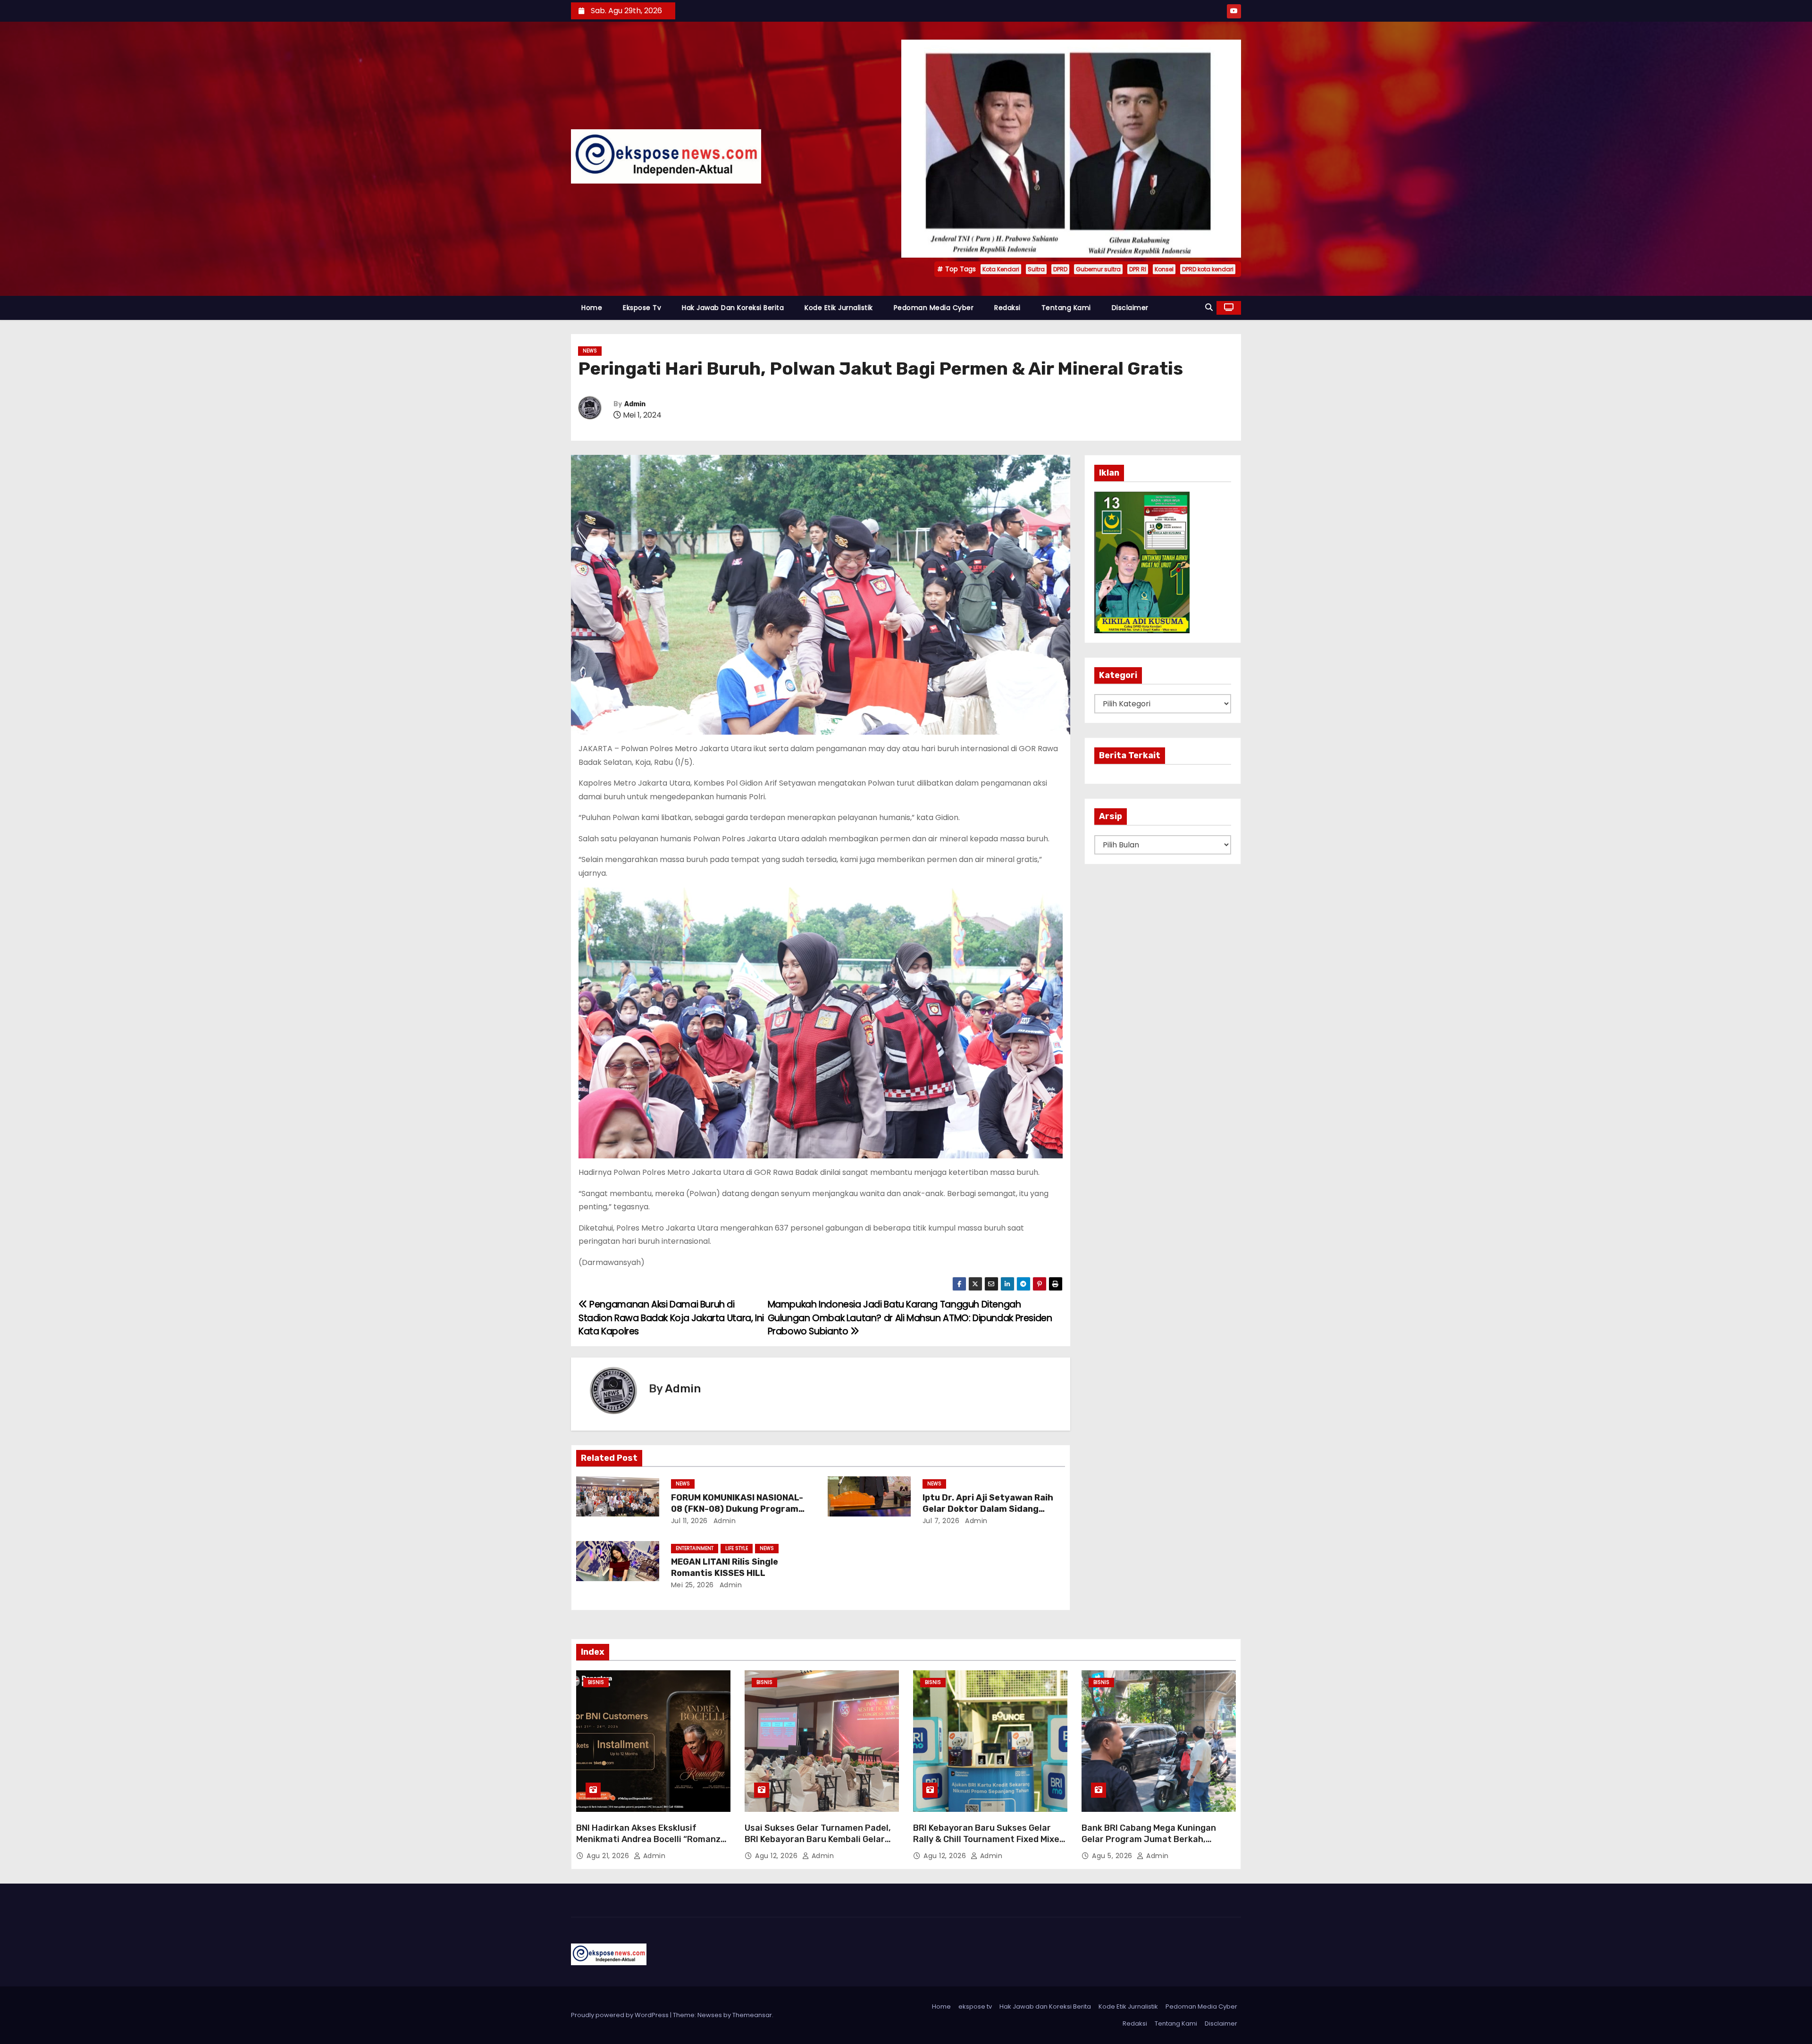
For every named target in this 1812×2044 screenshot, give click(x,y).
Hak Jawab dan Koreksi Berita (733, 308)
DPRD (1060, 269)
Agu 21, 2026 (609, 1856)
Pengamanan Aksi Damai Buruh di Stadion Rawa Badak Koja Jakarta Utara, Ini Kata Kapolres (671, 1318)
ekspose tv (642, 308)
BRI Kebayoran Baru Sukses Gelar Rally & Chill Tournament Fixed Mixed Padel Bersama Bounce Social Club (989, 1839)
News (590, 351)
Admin (635, 404)
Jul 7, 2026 (941, 1521)
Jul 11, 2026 (689, 1521)
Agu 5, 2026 (1113, 1856)
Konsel (1164, 269)
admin (723, 1521)
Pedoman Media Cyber (934, 308)
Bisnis (596, 1682)
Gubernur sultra (1098, 269)
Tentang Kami (1066, 308)
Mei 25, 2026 (692, 1585)
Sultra (1036, 269)
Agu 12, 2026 (777, 1856)
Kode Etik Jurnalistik (839, 308)
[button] (1209, 307)
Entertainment (695, 1548)
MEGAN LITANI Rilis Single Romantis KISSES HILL (725, 1567)
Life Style (737, 1548)
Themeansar (752, 2015)
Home (592, 308)
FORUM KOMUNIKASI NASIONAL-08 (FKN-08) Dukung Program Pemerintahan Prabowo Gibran (737, 1509)
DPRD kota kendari (1208, 269)
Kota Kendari (1001, 269)
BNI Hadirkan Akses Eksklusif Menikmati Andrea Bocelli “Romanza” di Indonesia (653, 1839)
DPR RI (1138, 269)
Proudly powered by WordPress (621, 2015)
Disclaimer (1130, 308)
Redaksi (1007, 308)
